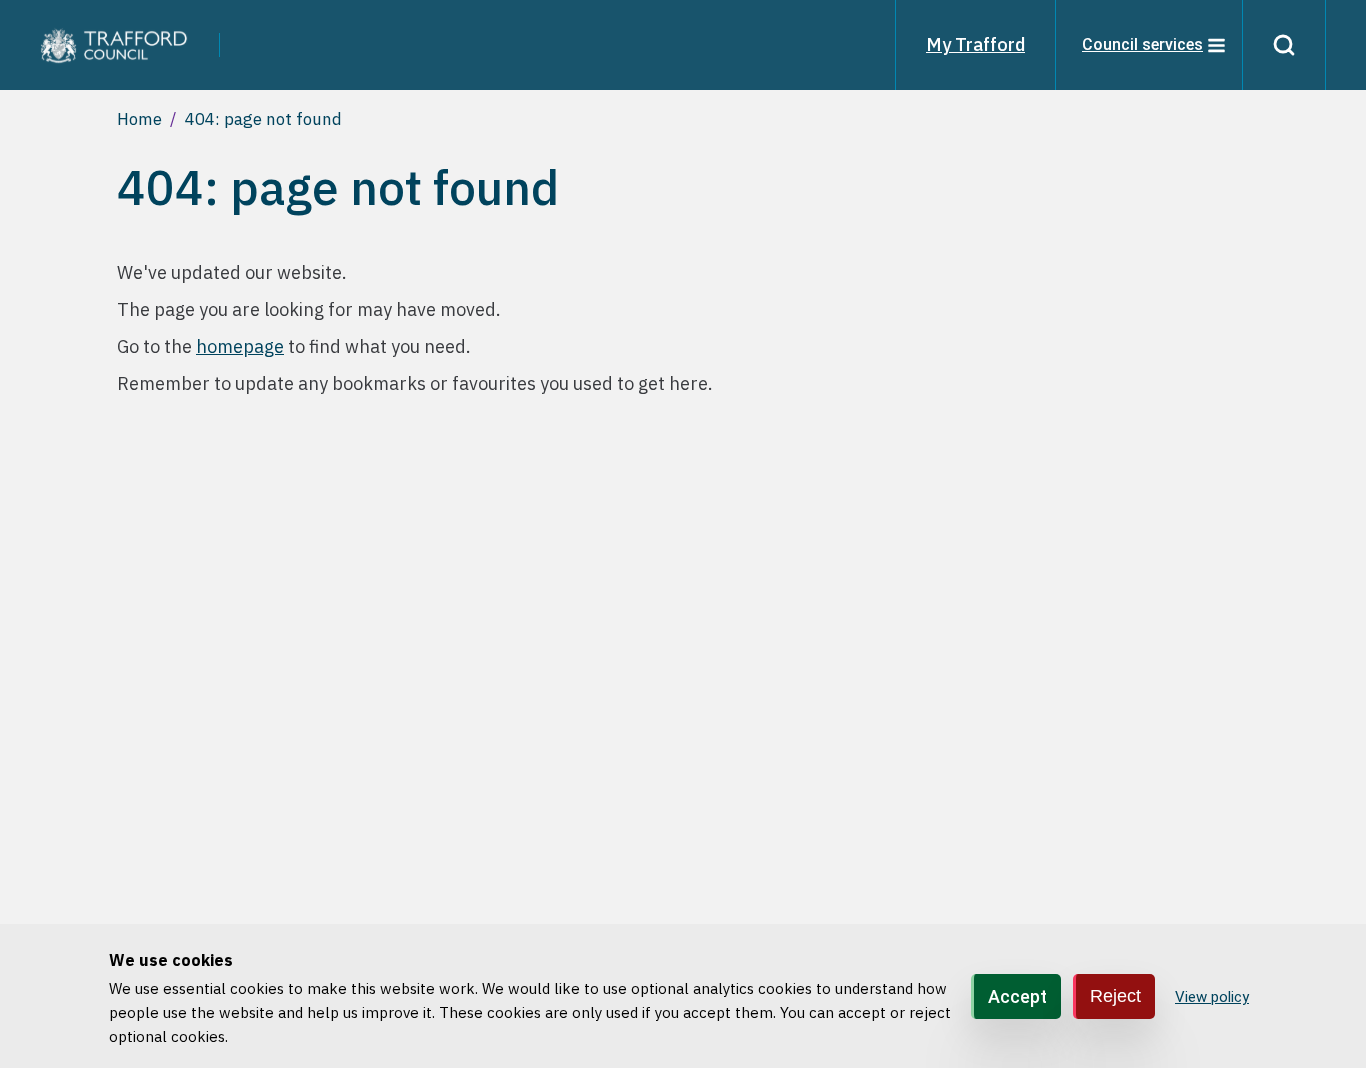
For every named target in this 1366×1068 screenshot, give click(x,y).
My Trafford (975, 44)
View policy (1212, 997)
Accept (1017, 995)
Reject (1115, 995)
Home (139, 119)
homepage (240, 346)
